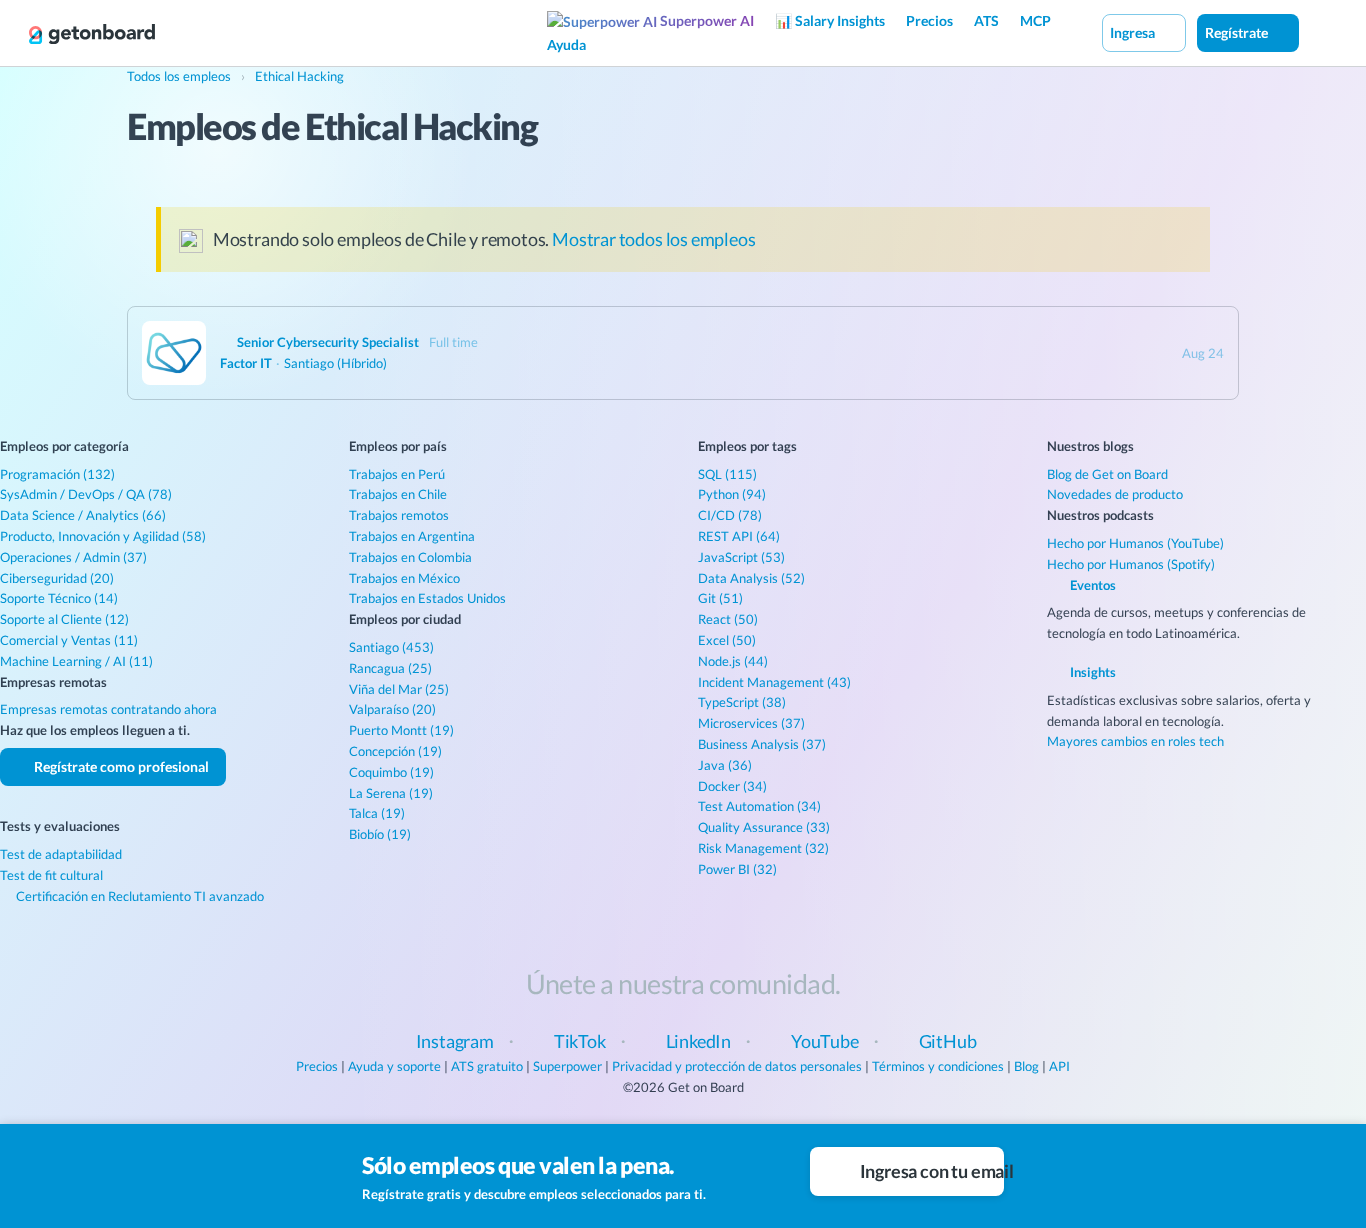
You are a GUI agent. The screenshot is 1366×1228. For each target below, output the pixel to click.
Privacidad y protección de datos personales (737, 1066)
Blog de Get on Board (1107, 474)
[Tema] (1320, 32)
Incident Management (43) (774, 682)
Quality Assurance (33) (764, 827)
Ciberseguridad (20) (57, 578)
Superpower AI (705, 20)
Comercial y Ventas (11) (69, 640)
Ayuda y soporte (394, 1066)
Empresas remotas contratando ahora (108, 709)
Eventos (1091, 585)
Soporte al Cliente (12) (64, 619)
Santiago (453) (391, 647)
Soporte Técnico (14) (59, 598)
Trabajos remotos (399, 515)
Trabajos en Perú (397, 474)
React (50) (728, 619)
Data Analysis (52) (751, 578)
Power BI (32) (737, 869)
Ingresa (1134, 32)
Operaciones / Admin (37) (73, 557)
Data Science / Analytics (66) (83, 515)
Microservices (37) (751, 723)
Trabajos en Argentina (412, 536)
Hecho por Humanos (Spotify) (1131, 564)
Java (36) (725, 765)
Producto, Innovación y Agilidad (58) (103, 536)
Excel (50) (727, 640)
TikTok (580, 1041)
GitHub (948, 1041)
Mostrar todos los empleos (654, 239)
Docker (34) (732, 786)
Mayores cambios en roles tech (1135, 741)
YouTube (825, 1041)
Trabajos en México (404, 578)
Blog (1026, 1066)
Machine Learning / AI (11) (76, 661)
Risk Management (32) (763, 848)
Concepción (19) (395, 751)
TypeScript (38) (742, 702)
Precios (929, 20)
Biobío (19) (380, 834)
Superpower (567, 1066)
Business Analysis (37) (762, 744)
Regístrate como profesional (120, 766)
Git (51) (720, 598)
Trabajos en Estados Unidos (427, 598)
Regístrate (1238, 32)
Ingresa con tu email (930, 1171)
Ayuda (566, 44)
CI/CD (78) (730, 515)
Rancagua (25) (390, 668)
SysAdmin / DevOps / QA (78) (86, 494)
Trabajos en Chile (398, 494)
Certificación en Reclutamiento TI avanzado (138, 896)
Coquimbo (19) (391, 772)
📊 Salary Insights (830, 20)
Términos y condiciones (938, 1066)
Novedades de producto (1115, 494)
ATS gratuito (487, 1066)
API (1059, 1066)
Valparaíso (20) (392, 709)
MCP (1035, 20)
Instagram (455, 1041)
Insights (1091, 672)
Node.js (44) (733, 661)
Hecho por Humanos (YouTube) (1135, 543)
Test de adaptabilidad (61, 854)
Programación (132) (57, 474)
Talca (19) (377, 813)
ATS (986, 20)
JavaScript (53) (741, 557)
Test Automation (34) (759, 806)
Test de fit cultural (51, 875)
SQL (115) (727, 474)
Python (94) (732, 494)
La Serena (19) (391, 793)
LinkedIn (699, 1041)
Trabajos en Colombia (410, 557)
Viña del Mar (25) (399, 689)
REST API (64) (739, 536)
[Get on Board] (92, 34)
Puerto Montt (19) (401, 730)
